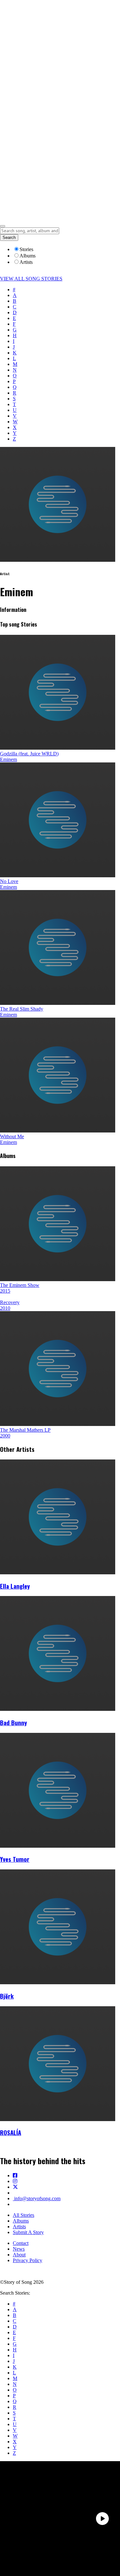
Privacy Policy (28, 2260)
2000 (5, 1436)
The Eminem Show (20, 1285)
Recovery (10, 1302)
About (19, 2255)
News (19, 2249)
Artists (19, 2227)
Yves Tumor (15, 1859)
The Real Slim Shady (22, 1009)
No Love (9, 881)
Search (9, 238)
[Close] (3, 226)
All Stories (24, 2215)
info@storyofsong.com (37, 2198)
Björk (7, 1996)
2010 (5, 1308)
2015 (5, 1291)
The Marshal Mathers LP (25, 1430)
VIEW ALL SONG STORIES (31, 279)
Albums (21, 2221)
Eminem (8, 759)
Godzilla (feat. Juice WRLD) (29, 754)
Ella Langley (15, 1586)
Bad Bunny (13, 1722)
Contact (21, 2243)
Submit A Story (28, 2232)
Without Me (12, 1136)
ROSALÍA (11, 2132)
